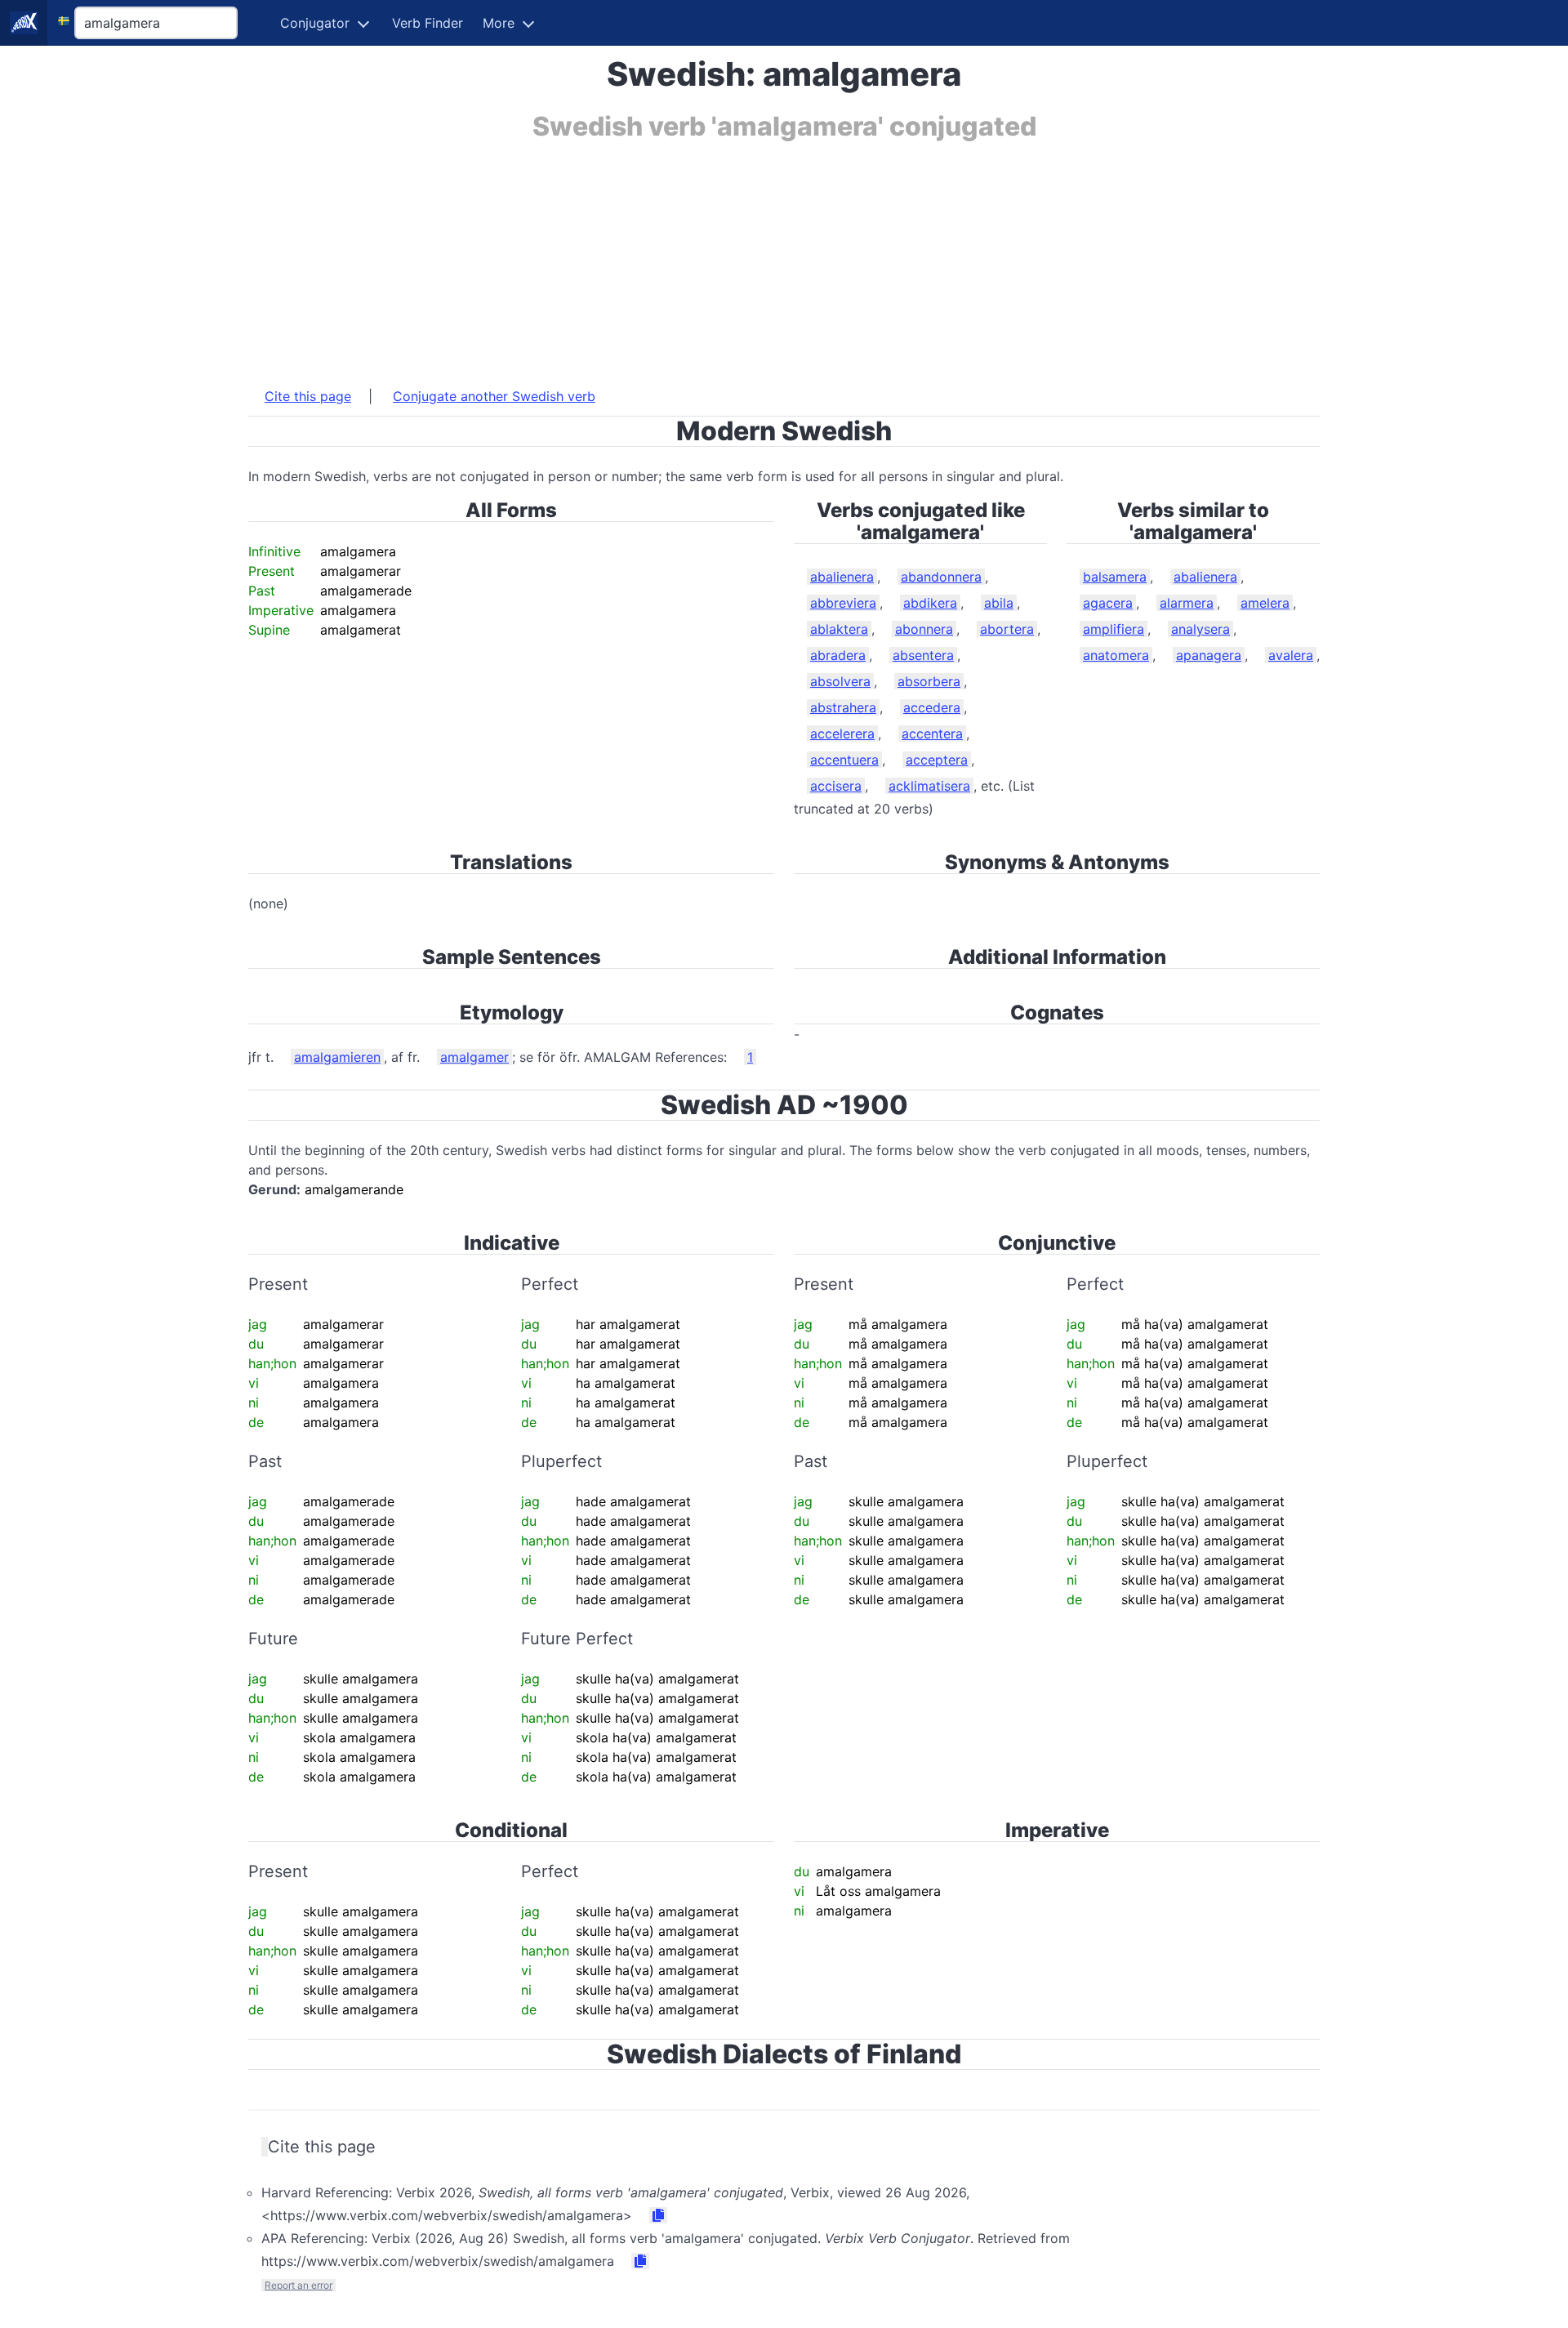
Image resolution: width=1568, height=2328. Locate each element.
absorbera (929, 681)
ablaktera (839, 629)
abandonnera (941, 577)
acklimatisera (929, 786)
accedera (932, 707)
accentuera (844, 760)
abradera (838, 655)
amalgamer (474, 1057)
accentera (932, 734)
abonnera (924, 629)
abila (999, 603)
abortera (1007, 629)
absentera (923, 655)
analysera (1200, 629)
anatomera (1116, 655)
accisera (836, 786)
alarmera (1187, 603)
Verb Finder (428, 23)
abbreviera (843, 603)
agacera (1108, 603)
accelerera (842, 734)
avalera (1291, 655)
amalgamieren (337, 1057)
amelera (1265, 603)
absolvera (840, 681)
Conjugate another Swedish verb (494, 396)
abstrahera (843, 707)
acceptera (937, 760)
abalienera (842, 577)
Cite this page (308, 396)
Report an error (298, 2285)
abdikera (930, 603)
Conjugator (315, 23)
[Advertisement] (738, 256)
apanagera (1209, 655)
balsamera (1115, 577)
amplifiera (1114, 629)
